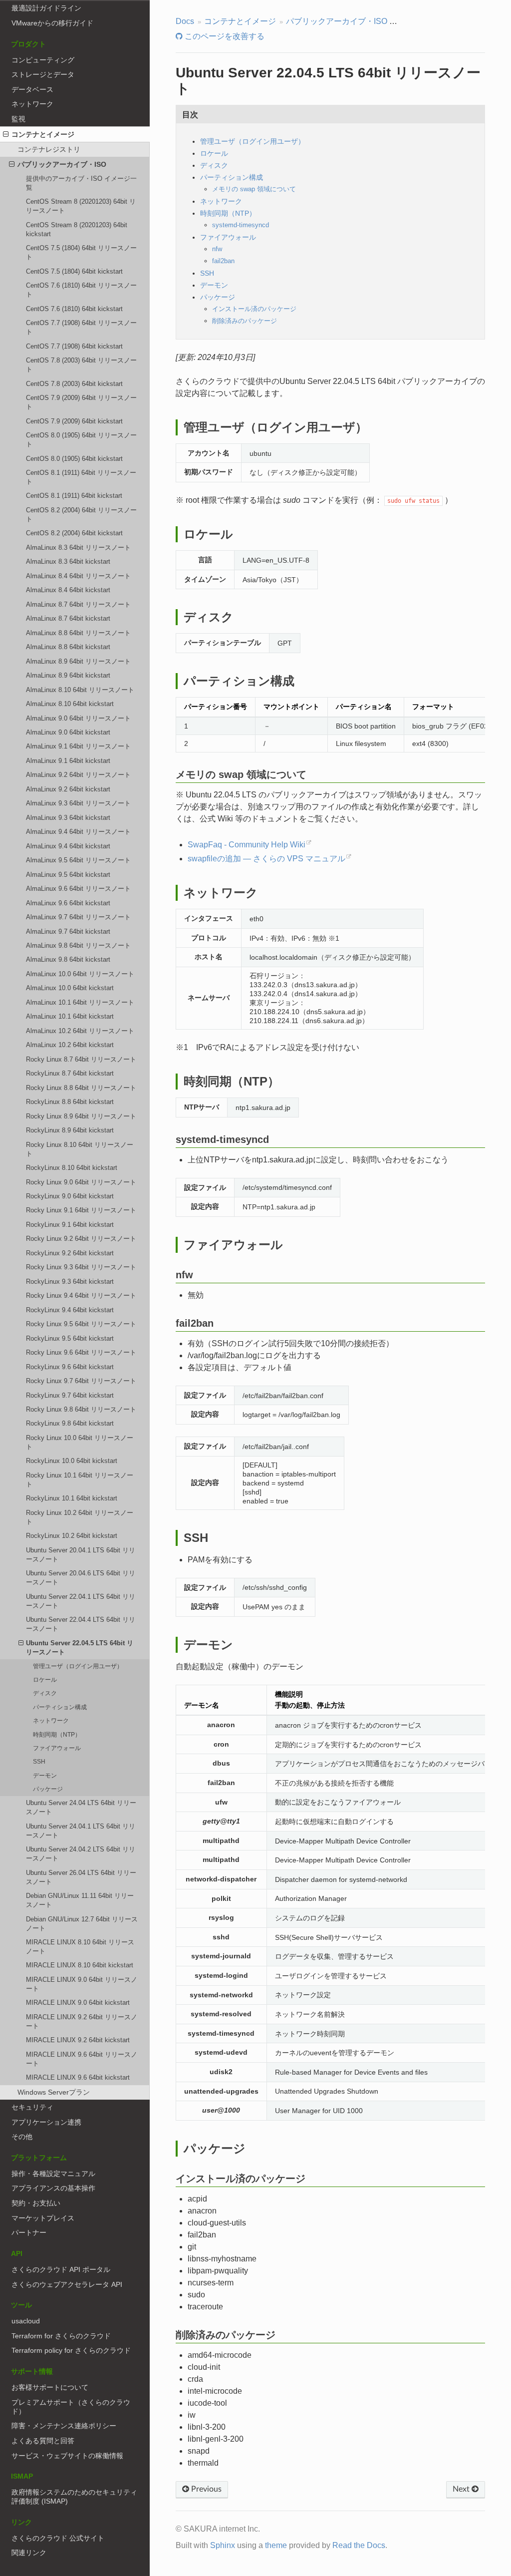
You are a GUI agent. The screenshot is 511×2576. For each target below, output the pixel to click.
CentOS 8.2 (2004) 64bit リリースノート (81, 515)
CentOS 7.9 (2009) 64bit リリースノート (81, 402)
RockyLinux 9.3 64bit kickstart (70, 1282)
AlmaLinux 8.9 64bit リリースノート (78, 661)
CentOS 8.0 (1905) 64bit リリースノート (81, 440)
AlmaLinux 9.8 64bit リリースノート (78, 945)
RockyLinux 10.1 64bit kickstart (72, 1498)
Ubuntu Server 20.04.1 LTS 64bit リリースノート (81, 1555)
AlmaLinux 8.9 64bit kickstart (68, 675)
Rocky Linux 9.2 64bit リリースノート (81, 1239)
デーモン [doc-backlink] (208, 1645)
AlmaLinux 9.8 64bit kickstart (68, 959)
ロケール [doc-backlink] (208, 534)
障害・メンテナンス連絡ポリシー (64, 2426)
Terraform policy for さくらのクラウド (71, 2350)
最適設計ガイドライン (46, 8)
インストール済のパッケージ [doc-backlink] (241, 2179)
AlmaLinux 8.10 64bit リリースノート (80, 690)
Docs (185, 21)
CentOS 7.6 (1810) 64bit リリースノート (81, 290)
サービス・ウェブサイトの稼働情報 (67, 2456)
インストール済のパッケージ (254, 309)
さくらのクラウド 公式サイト (58, 2538)
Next (462, 2489)
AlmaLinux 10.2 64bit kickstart (70, 1045)
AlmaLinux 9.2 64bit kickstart (68, 789)
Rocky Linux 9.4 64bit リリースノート (81, 1295)
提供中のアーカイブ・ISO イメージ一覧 (81, 183)
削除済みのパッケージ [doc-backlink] (226, 2335)
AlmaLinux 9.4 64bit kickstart (68, 846)
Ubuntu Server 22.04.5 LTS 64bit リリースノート (80, 1648)
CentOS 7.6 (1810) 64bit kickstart (74, 309)
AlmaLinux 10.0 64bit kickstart (70, 988)
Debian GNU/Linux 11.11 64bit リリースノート (80, 1900)
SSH (39, 1761)
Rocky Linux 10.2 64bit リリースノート (80, 1517)
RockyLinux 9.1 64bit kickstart (70, 1225)
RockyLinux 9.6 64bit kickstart (70, 1367)
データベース (32, 89)
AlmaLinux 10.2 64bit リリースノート (80, 1031)
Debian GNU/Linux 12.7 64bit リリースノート (82, 1924)
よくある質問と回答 (43, 2441)
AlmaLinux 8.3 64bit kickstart (68, 561)
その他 (22, 2137)
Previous (205, 2489)
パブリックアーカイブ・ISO (62, 164)
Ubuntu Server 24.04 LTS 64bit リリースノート (81, 1807)
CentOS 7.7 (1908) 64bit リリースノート (81, 327)
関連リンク (29, 2553)
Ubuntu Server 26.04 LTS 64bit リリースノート (81, 1877)
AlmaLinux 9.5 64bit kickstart (68, 875)
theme (276, 2545)
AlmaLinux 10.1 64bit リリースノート (80, 1002)
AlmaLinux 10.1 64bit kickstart (70, 1016)
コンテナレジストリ (49, 149)
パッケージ (48, 1789)
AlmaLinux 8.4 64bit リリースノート (78, 576)
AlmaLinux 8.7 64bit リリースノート (78, 604)
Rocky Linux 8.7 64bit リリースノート (81, 1059)
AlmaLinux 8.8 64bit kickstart (68, 647)
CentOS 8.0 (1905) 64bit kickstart (74, 459)
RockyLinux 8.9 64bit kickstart (70, 1130)
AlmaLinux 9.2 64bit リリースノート (78, 775)
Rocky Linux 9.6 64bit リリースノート (81, 1352)
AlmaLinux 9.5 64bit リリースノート (78, 860)
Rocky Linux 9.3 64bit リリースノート (81, 1267)
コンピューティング (43, 60)
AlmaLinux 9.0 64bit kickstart (68, 732)
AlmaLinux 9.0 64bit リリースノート (78, 718)
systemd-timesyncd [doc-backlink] (222, 1139)
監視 (18, 119)
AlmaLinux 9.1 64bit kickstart (68, 761)
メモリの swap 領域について (254, 189)
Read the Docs (359, 2545)
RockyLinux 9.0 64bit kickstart (70, 1196)
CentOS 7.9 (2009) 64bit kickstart (74, 421)
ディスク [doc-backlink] (209, 617)
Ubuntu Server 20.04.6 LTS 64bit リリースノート (81, 1578)
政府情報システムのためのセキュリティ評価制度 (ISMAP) (74, 2497)
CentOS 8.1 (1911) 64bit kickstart (74, 496)
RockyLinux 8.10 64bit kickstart (72, 1168)
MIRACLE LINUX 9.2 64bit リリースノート (82, 2022)
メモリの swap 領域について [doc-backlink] (241, 774)
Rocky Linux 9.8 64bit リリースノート (81, 1409)
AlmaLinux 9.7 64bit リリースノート (78, 917)
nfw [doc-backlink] (184, 1275)
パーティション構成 (60, 1707)
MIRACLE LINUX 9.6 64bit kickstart (78, 2077)
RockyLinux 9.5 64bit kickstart (70, 1338)
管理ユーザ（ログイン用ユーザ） (78, 1666)
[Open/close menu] (6, 134)
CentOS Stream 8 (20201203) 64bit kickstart (77, 229)
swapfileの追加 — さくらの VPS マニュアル (266, 859)
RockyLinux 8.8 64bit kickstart (70, 1102)
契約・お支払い (36, 2203)
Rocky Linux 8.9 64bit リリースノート (81, 1116)
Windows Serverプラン (54, 2092)
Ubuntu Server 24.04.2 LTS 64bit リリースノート (81, 1854)
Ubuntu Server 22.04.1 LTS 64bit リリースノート (81, 1601)
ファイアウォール (57, 1748)
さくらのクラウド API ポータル (61, 2269)
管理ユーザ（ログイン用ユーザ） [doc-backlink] (275, 427)
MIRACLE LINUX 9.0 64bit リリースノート (82, 1984)
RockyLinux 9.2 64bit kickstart (70, 1253)
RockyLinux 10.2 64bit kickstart (72, 1536)
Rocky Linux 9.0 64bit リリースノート (81, 1182)
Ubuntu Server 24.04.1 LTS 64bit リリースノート (81, 1831)
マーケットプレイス (43, 2218)
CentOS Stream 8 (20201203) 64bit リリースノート (81, 206)
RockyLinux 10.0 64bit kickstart (72, 1461)
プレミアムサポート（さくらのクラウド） (71, 2407)
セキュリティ (32, 2107)
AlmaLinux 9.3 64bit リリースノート (78, 803)
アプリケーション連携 (46, 2122)
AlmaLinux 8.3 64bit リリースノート (78, 548)
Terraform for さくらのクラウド (61, 2336)
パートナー (29, 2232)
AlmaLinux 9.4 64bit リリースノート (78, 832)
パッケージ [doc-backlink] (215, 2148)
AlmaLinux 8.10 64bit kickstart (70, 704)
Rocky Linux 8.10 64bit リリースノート (80, 1149)
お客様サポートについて (50, 2387)
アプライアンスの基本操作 (53, 2188)
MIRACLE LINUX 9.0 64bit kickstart (78, 2003)
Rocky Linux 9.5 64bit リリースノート (81, 1324)
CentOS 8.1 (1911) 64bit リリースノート (81, 477)
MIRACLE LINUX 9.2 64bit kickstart (78, 2040)
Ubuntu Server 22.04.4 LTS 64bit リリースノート (81, 1624)
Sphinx (223, 2545)
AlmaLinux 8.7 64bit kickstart (68, 618)
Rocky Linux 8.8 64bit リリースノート (81, 1088)
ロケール (45, 1679)
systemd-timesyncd (241, 225)
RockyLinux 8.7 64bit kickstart (70, 1073)
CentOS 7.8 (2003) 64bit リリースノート (81, 365)
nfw (217, 249)
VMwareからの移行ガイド (52, 23)
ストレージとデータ (43, 74)
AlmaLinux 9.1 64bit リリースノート (78, 746)
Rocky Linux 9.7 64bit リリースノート (81, 1381)
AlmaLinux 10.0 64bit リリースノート (80, 974)
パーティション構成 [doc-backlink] (239, 681)
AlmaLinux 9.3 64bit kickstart (68, 818)
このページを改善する (224, 36)
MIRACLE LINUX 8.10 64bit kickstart (80, 1965)
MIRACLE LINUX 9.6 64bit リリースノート (82, 2059)
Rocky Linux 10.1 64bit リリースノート (80, 1480)
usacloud (26, 2321)
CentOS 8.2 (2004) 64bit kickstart (74, 533)
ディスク (45, 1693)
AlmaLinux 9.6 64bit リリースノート (78, 889)
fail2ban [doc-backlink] (195, 1323)
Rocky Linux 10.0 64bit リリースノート (80, 1442)
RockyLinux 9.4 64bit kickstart (70, 1310)
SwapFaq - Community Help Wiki (247, 845)
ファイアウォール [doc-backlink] (233, 1245)
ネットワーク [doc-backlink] (221, 893)
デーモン (45, 1775)
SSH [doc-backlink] (196, 1538)
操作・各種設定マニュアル (53, 2174)
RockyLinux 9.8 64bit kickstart (70, 1423)
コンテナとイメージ (43, 134)
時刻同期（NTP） (57, 1734)
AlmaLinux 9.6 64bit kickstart (68, 903)
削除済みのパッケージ (245, 321)
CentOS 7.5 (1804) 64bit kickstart (74, 271)
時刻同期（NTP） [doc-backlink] (232, 1081)
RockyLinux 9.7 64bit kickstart (70, 1395)
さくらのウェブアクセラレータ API (67, 2284)
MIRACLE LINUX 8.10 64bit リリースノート (80, 1947)
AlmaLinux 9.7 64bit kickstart (68, 931)
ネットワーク (32, 104)
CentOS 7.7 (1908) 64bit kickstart (74, 346)
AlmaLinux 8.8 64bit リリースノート (78, 633)
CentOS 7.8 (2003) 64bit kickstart (74, 384)
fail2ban (223, 261)
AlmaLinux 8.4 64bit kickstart (68, 590)
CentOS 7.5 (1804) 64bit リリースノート (81, 252)
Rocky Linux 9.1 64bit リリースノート (81, 1210)
